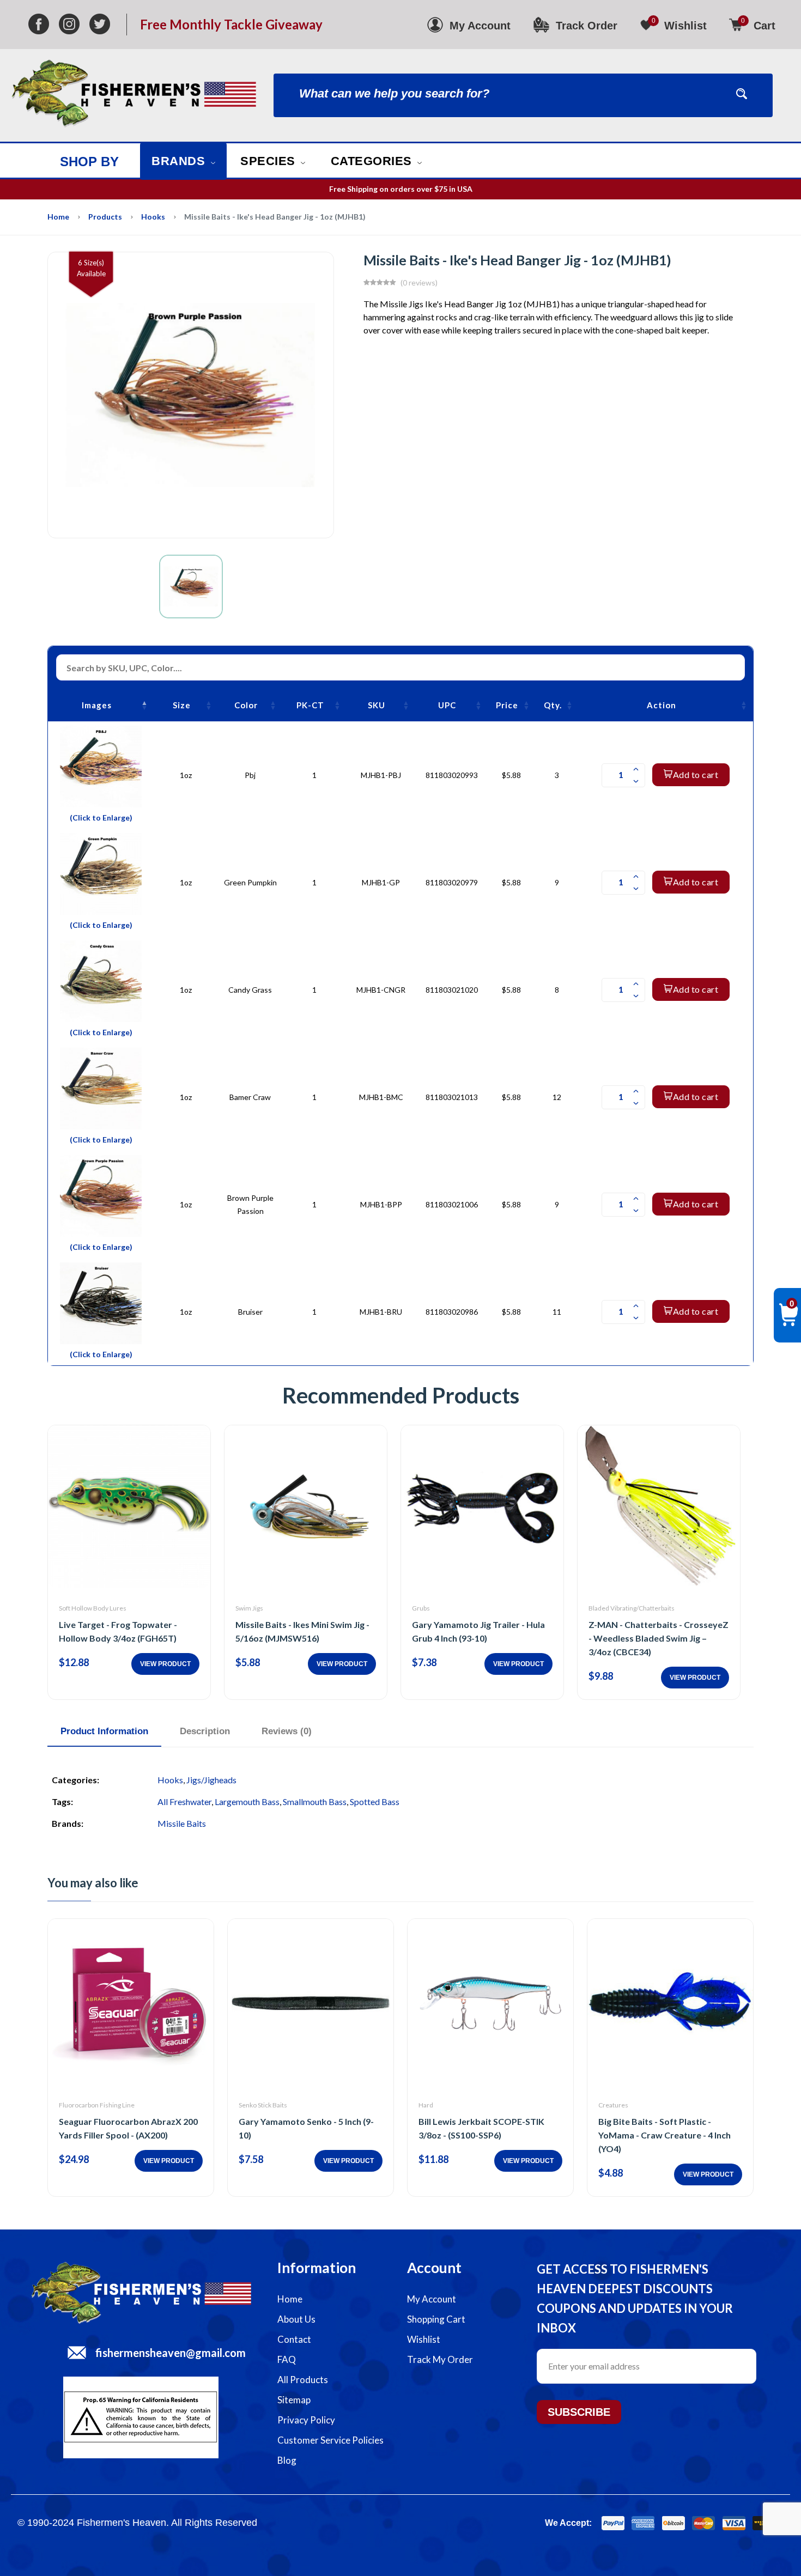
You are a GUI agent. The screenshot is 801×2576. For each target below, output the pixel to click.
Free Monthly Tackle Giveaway (231, 25)
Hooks (153, 217)
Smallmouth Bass (315, 1802)
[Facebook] (39, 25)
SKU (377, 705)
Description (205, 1731)
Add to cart (696, 774)
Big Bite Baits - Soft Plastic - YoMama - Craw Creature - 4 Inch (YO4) (665, 2135)
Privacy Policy (306, 2420)
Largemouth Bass (247, 1802)
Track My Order (440, 2359)
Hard (426, 2105)
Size (182, 705)
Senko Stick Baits (263, 2105)
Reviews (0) (287, 1731)
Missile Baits (182, 1823)
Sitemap (294, 2400)
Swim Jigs (249, 1608)
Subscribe (579, 2412)
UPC (447, 705)
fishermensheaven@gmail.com (171, 2353)
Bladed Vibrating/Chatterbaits (632, 1608)
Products (105, 217)
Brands (180, 161)
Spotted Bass (375, 1802)
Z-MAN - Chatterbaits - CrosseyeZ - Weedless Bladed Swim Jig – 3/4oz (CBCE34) (659, 1638)
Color (246, 705)
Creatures (613, 2105)
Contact (294, 2339)
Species (269, 161)
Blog (287, 2460)
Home (58, 217)
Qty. (553, 705)
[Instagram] (69, 25)
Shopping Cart (436, 2319)
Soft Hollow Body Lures (93, 1608)
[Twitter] (100, 25)
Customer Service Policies (330, 2440)
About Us (296, 2319)
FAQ (287, 2359)
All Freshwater (184, 1802)
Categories (373, 161)
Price (507, 705)
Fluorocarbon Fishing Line (97, 2105)
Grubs (421, 1608)
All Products (303, 2380)
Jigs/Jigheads (211, 1780)
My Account (432, 2299)
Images (97, 705)
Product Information (104, 1731)
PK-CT (310, 705)
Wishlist (424, 2339)
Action (662, 705)
